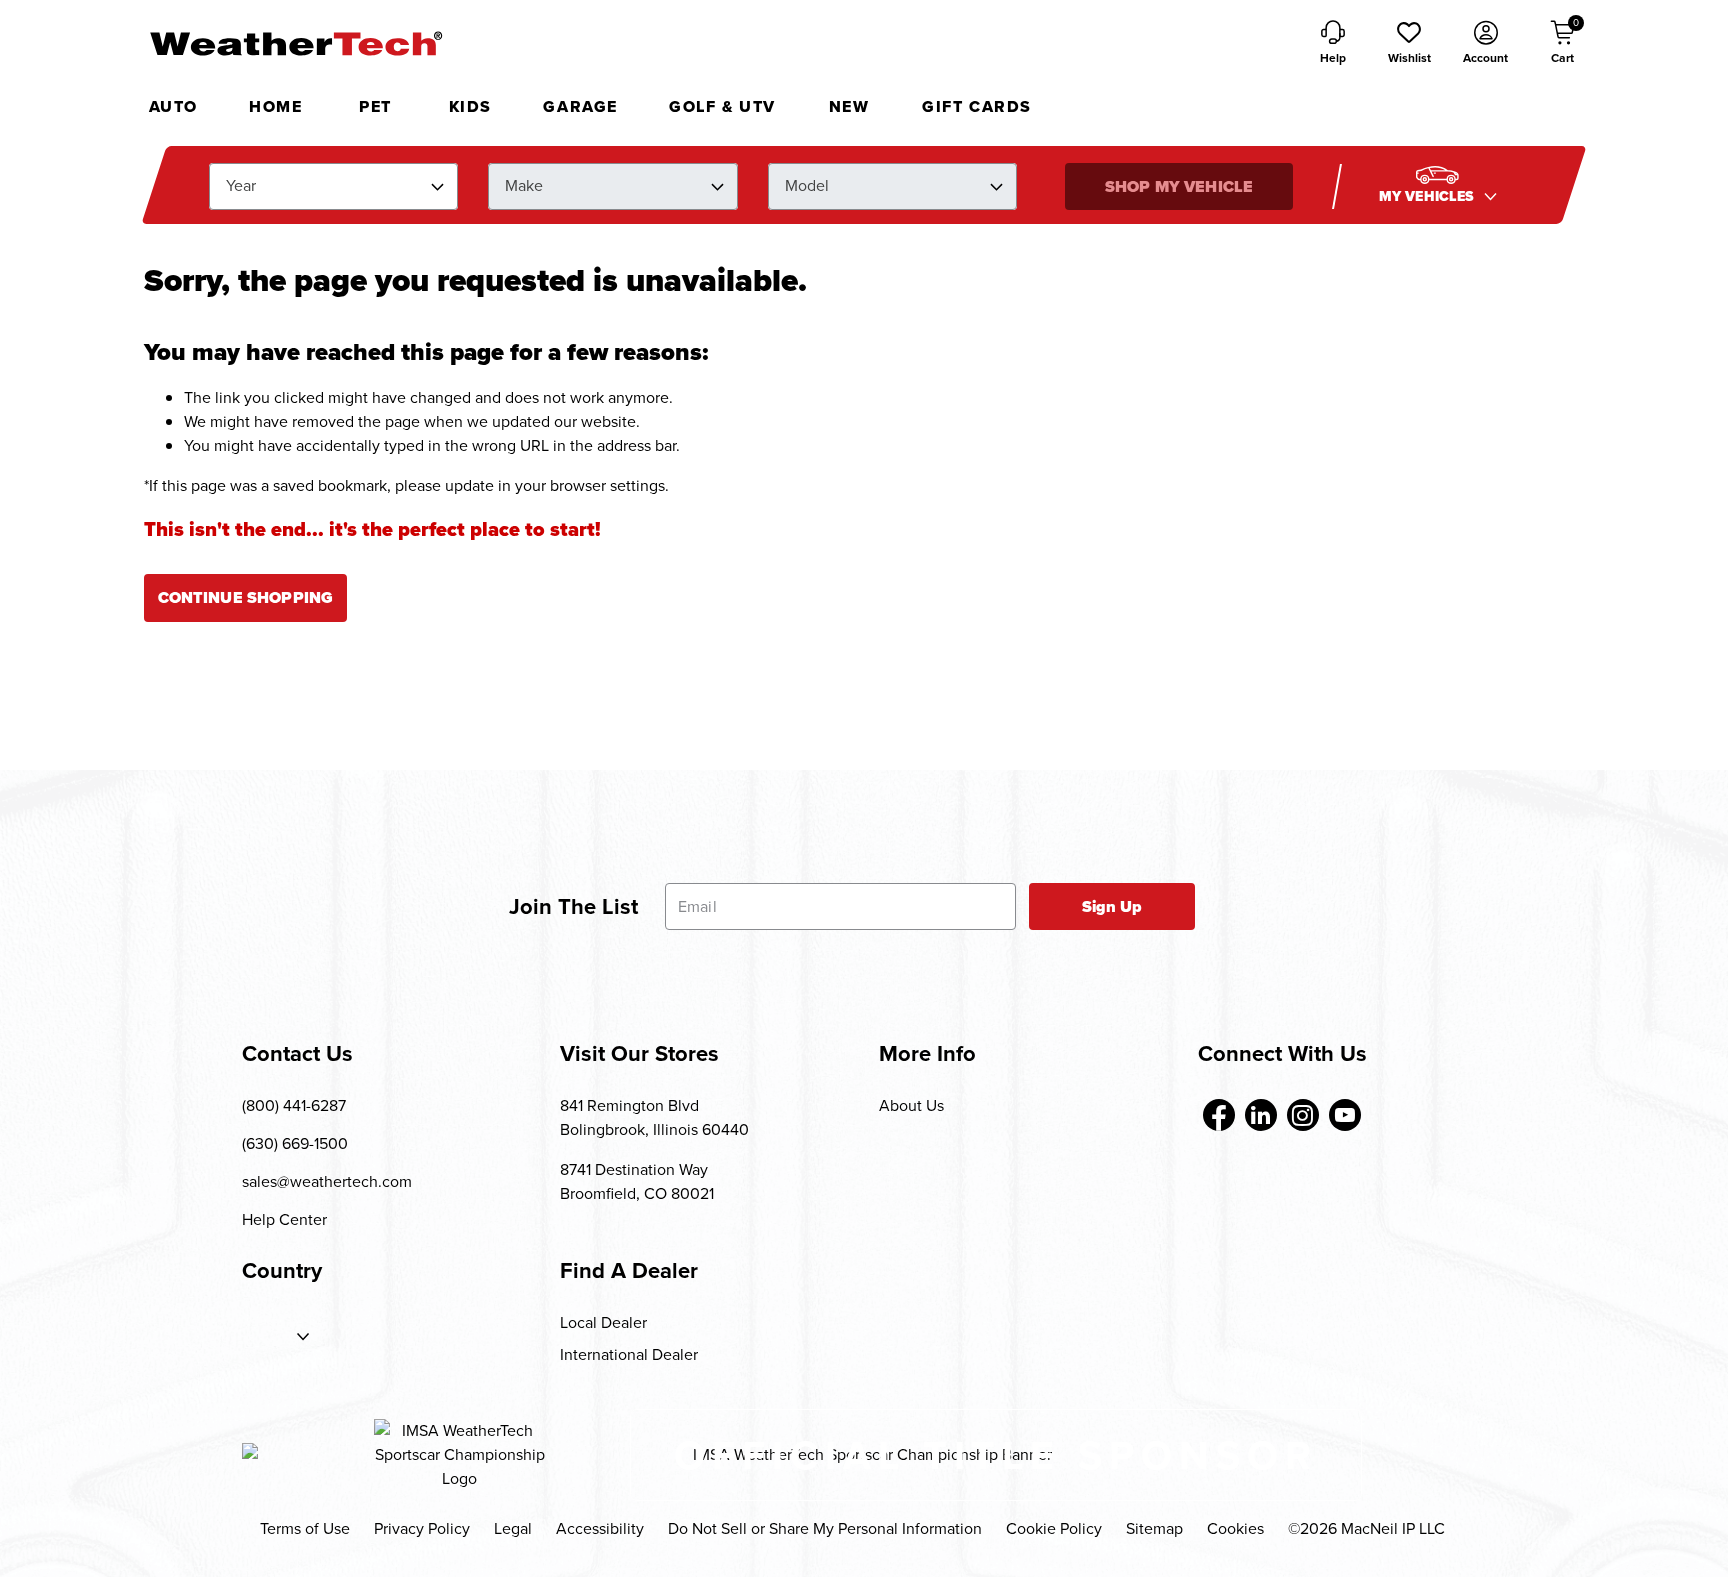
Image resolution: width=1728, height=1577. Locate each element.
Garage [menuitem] (580, 106)
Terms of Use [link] (305, 1528)
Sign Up (1112, 906)
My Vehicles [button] (1429, 196)
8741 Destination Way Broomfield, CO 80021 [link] (637, 1181)
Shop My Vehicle (1179, 186)
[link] (1219, 1115)
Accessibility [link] (600, 1528)
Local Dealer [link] (603, 1322)
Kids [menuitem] (470, 106)
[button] (1409, 44)
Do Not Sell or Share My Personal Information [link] (825, 1528)
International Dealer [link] (629, 1354)
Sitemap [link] (1154, 1528)
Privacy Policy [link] (422, 1528)
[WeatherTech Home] (295, 43)
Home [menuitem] (275, 106)
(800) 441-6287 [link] (294, 1105)
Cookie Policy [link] (1054, 1528)
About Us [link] (911, 1105)
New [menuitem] (849, 106)
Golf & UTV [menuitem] (722, 106)
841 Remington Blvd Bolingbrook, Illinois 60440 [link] (654, 1117)
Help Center (284, 1219)
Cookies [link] (1235, 1528)
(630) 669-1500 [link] (295, 1143)
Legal (513, 1528)
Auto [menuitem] (173, 106)
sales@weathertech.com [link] (327, 1181)
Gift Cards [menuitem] (977, 106)
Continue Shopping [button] (246, 597)
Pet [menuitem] (375, 106)
